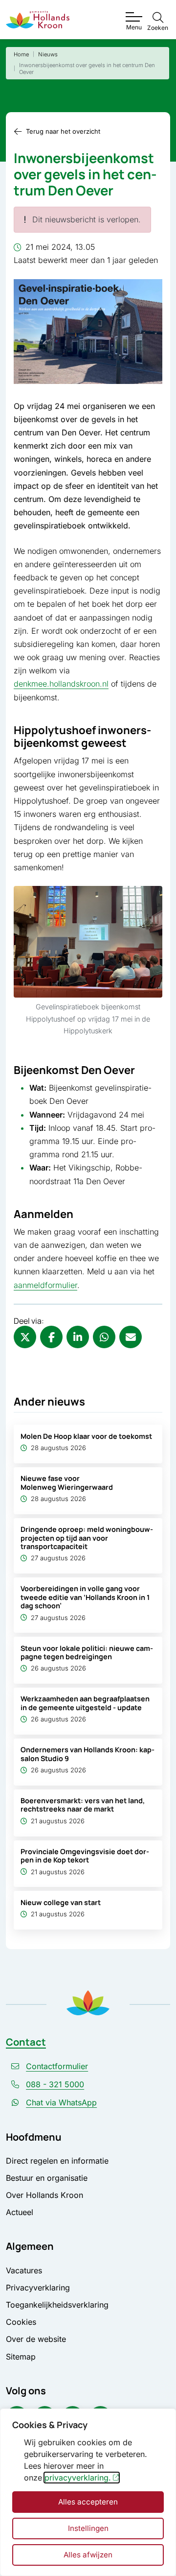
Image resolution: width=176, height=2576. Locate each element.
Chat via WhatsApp (61, 2102)
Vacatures (24, 2270)
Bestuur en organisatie (47, 2178)
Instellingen (88, 2528)
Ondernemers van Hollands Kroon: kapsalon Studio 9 (88, 1754)
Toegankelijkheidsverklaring (57, 2305)
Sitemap (21, 2357)
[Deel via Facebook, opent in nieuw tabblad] (51, 1337)
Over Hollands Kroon (44, 2195)
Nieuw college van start (61, 1902)
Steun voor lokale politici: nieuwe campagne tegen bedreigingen (87, 1652)
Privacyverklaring (38, 2288)
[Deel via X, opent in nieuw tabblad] (25, 1337)
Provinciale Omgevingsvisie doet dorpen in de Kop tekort (85, 1856)
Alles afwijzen (88, 2555)
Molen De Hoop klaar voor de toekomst (86, 1436)
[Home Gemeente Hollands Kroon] (38, 20)
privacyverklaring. (78, 2478)
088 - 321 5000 (55, 2084)
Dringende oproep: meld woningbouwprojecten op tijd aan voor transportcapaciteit (87, 1538)
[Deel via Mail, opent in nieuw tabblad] (131, 1337)
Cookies (21, 2322)
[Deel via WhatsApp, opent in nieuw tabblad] (104, 1337)
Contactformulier (57, 2066)
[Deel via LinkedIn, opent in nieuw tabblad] (78, 1337)
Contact (26, 2042)
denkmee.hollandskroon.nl (61, 684)
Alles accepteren (88, 2502)
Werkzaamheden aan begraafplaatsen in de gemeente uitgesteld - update (85, 1703)
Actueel (20, 2212)
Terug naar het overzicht (63, 131)
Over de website (36, 2339)
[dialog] (88, 2492)
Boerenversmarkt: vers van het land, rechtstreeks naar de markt (83, 1805)
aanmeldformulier (45, 1285)
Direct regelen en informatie (57, 2161)
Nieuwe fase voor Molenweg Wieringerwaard (67, 1482)
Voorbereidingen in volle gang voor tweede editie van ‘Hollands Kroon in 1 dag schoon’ (85, 1597)
